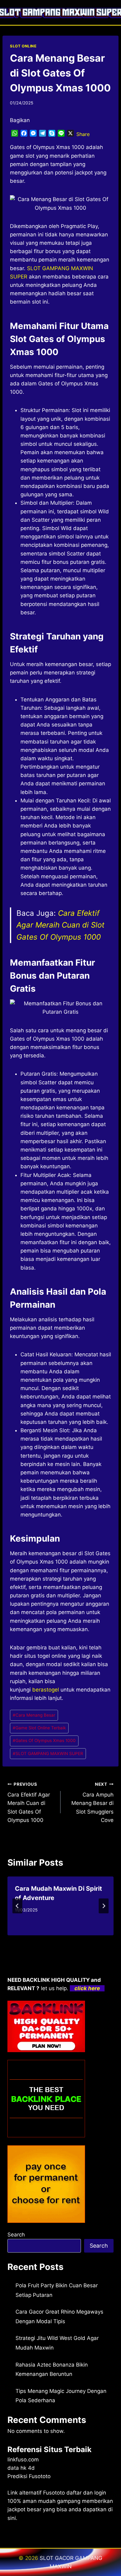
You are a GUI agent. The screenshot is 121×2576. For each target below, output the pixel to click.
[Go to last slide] (17, 1906)
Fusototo (54, 2493)
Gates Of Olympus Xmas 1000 (44, 1740)
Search (16, 2235)
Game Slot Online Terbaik (39, 1728)
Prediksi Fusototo (29, 2476)
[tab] (48, 1941)
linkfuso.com (23, 2460)
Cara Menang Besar (34, 1715)
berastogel (46, 1690)
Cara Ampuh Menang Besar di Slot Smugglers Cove (92, 1802)
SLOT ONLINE (23, 46)
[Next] (104, 1906)
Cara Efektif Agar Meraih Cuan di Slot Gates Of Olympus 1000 (60, 925)
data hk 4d (21, 2468)
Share (83, 134)
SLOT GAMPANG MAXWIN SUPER (48, 1753)
